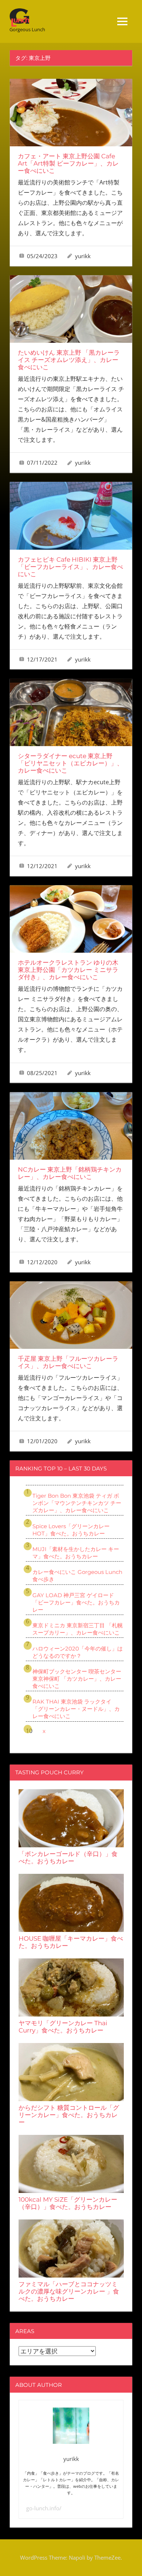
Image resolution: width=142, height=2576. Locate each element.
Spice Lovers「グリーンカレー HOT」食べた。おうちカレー (71, 1530)
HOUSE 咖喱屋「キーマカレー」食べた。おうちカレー (71, 1942)
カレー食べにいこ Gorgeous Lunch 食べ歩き (77, 1576)
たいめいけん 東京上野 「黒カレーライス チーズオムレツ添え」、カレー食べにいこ (69, 360)
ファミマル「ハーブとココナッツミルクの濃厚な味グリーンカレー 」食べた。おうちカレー (69, 2291)
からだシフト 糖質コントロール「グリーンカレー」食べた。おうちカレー (69, 2115)
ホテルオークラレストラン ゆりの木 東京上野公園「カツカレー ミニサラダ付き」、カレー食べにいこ (68, 970)
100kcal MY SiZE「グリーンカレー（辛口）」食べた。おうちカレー (68, 2203)
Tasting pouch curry (50, 1772)
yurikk (83, 256)
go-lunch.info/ (44, 2508)
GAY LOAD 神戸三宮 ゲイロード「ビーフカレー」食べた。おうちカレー (76, 1602)
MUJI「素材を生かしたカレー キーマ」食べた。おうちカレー (76, 1553)
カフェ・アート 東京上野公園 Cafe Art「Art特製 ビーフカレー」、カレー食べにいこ (68, 163)
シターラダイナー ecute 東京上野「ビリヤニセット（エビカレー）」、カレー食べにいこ (70, 763)
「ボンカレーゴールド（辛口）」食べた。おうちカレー (68, 1857)
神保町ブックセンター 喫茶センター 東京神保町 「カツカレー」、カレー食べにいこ (77, 1679)
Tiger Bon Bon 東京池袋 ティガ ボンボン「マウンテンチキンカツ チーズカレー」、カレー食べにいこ (77, 1503)
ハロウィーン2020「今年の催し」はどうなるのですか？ (78, 1652)
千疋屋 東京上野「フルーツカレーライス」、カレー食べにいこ (68, 1362)
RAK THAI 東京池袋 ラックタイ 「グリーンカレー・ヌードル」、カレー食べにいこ (76, 1709)
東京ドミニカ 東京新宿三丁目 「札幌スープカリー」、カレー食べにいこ (78, 1629)
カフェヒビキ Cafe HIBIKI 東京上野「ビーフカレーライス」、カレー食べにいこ (70, 567)
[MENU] (122, 21)
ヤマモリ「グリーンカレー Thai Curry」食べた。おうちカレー (63, 2027)
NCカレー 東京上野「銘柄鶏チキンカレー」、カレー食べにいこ (70, 1173)
